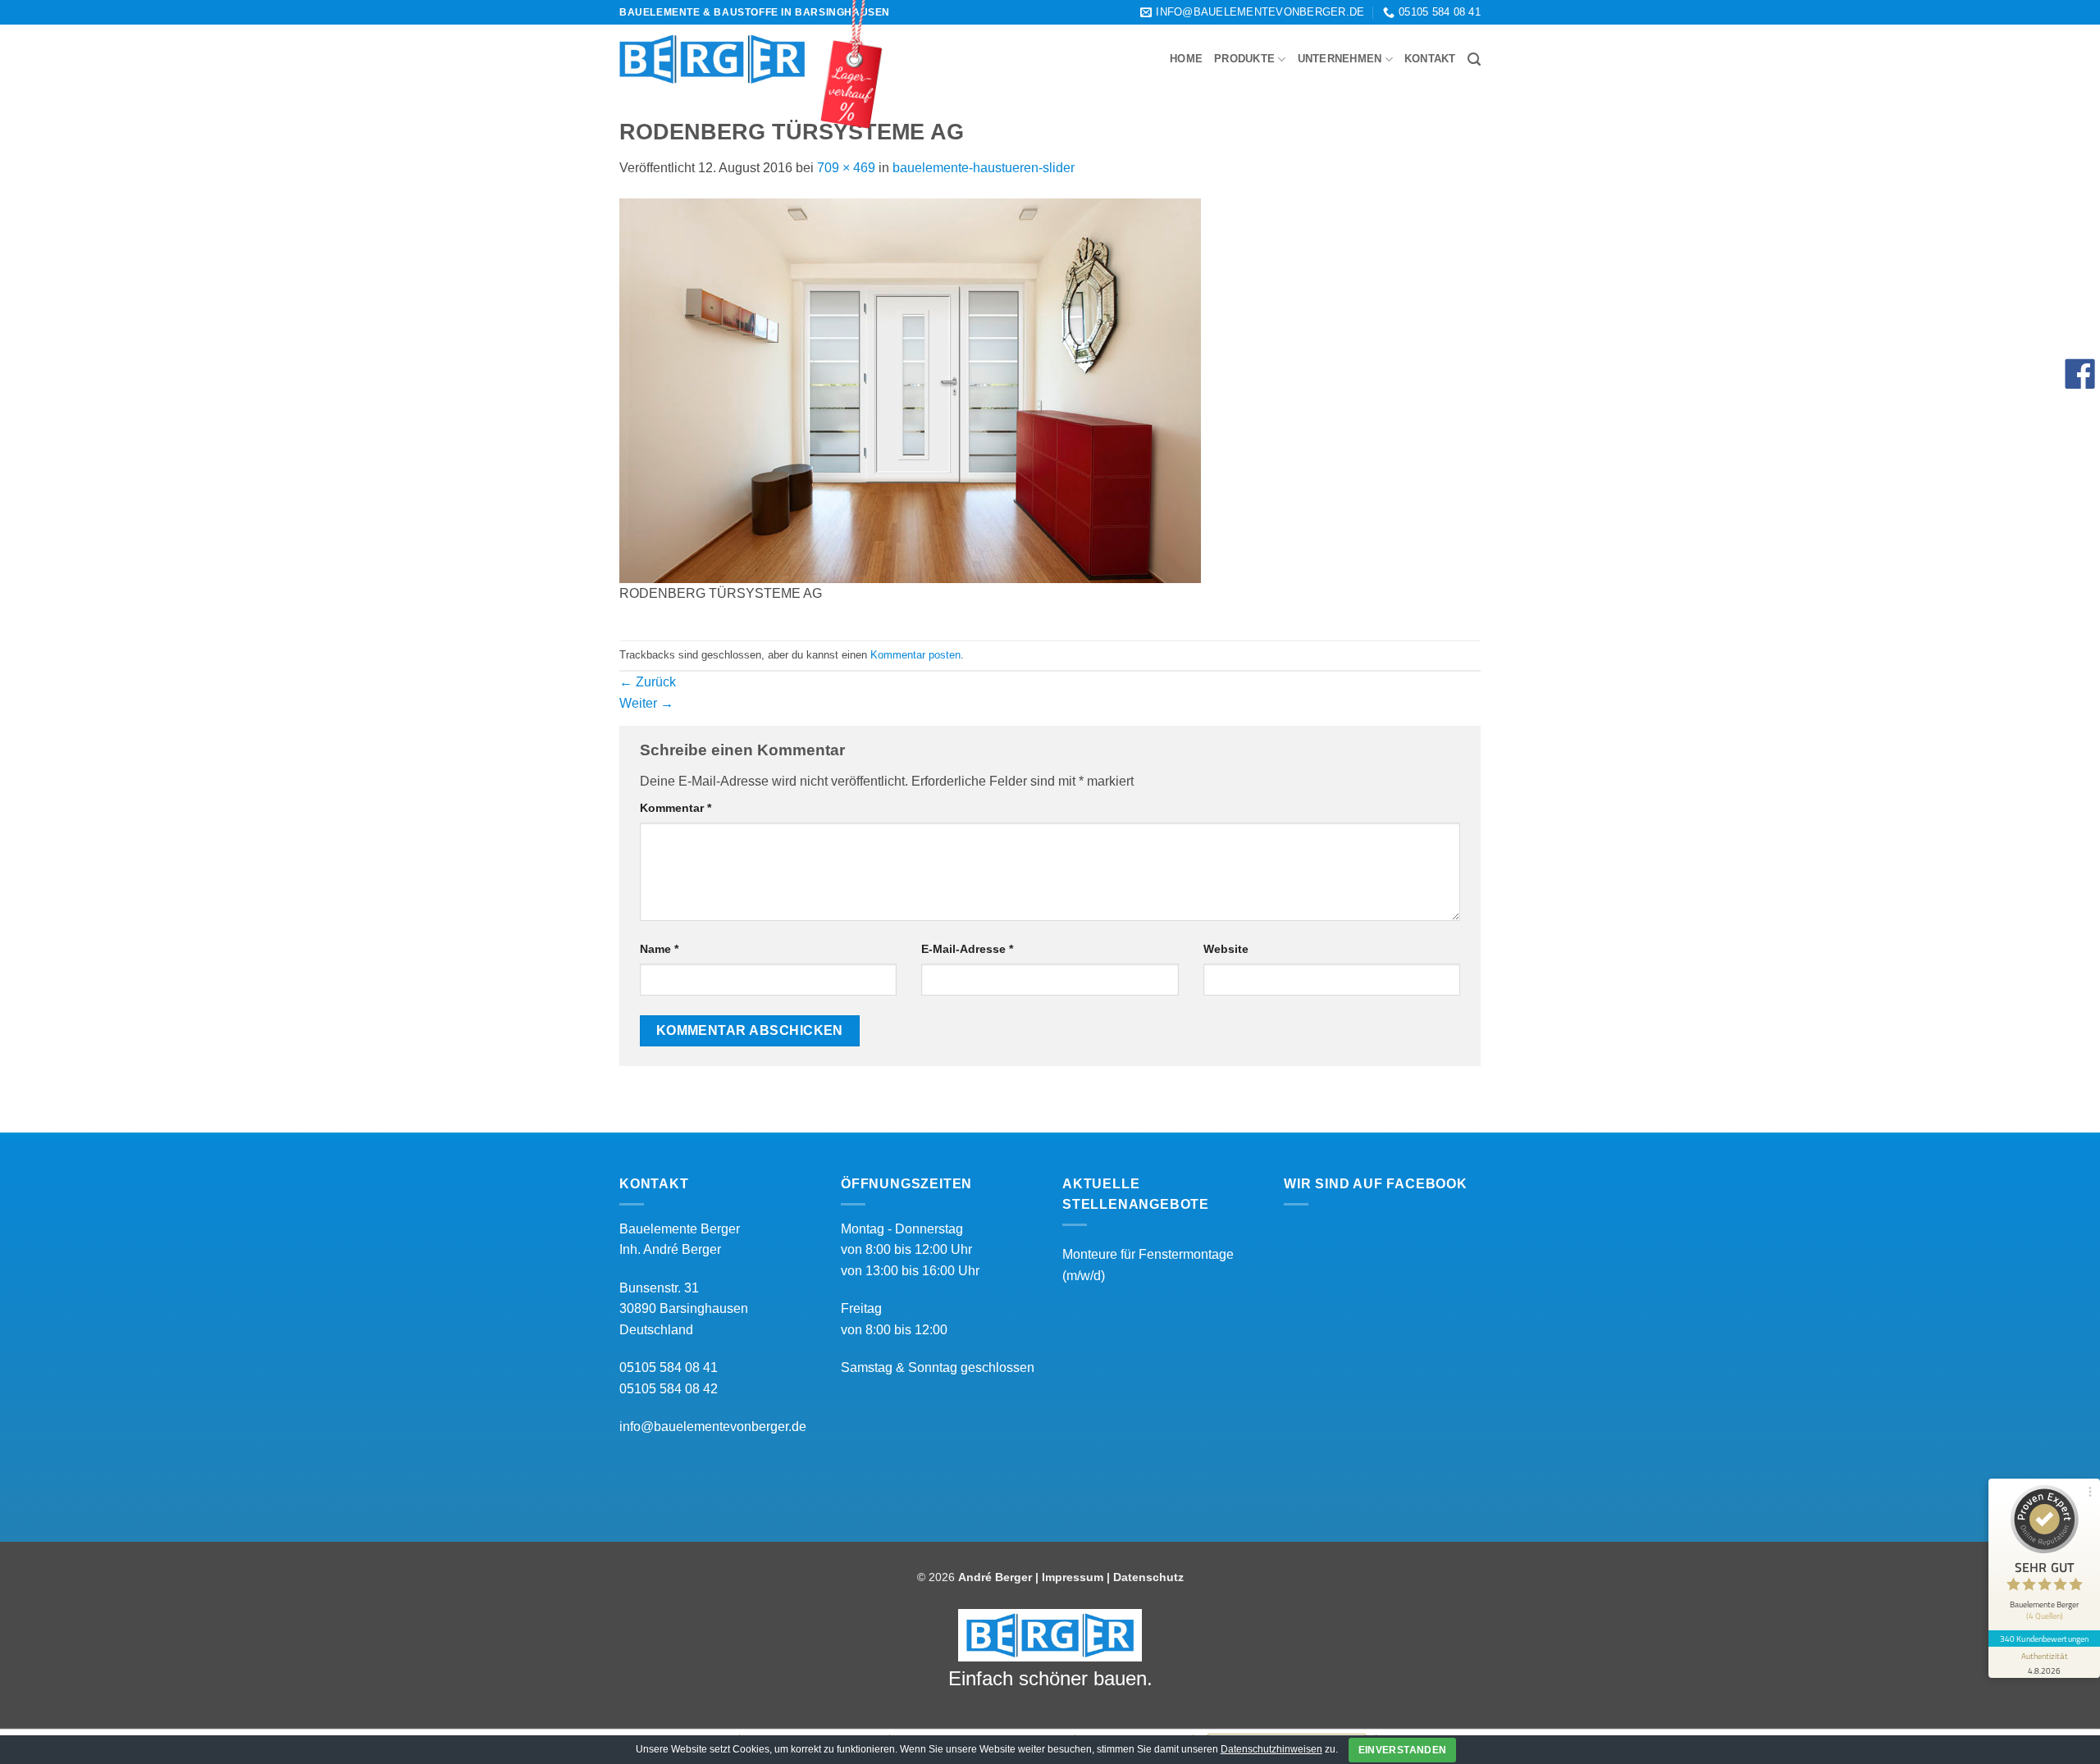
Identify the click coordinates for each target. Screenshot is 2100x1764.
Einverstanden (1403, 1750)
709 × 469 (846, 168)
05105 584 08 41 (669, 1367)
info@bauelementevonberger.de (713, 1427)
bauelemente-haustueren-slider (984, 168)
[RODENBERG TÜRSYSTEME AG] (910, 390)
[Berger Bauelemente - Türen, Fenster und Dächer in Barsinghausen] (712, 59)
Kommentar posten (915, 655)
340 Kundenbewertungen (2044, 1639)
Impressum (1073, 1577)
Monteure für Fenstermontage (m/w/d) (1148, 1265)
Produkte (1244, 59)
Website (1226, 949)
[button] (1474, 59)
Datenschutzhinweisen (1271, 1749)
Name (659, 949)
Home (1186, 59)
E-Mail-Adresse (967, 949)
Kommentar (676, 808)
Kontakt (1430, 59)
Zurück (648, 682)
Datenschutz (1148, 1577)
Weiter (646, 703)
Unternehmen (1340, 59)
